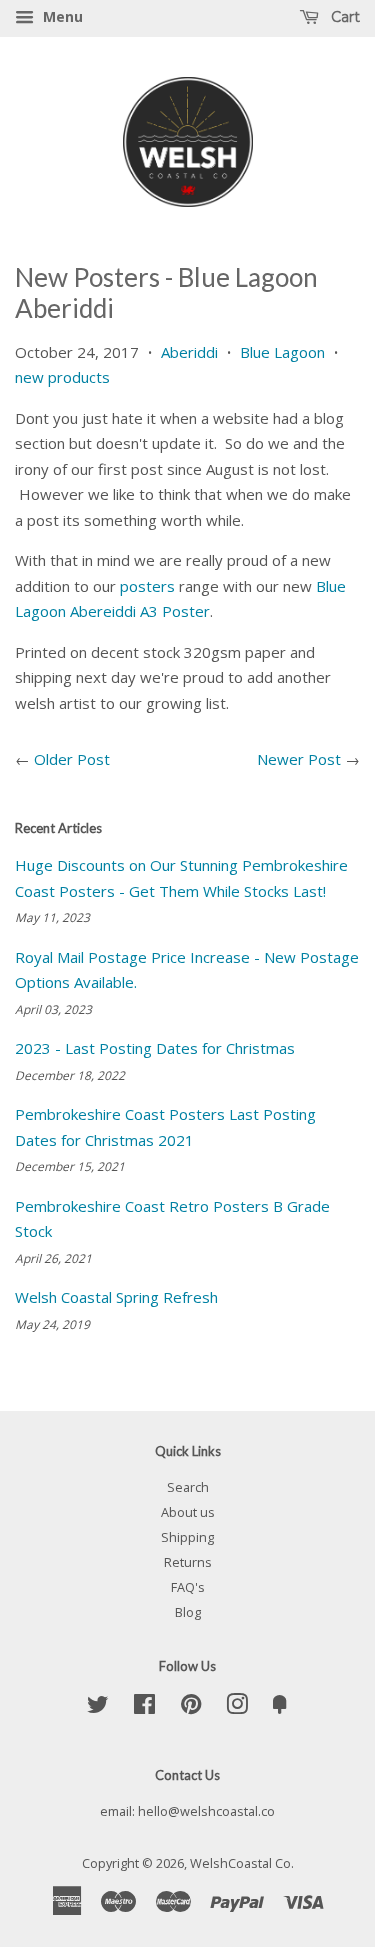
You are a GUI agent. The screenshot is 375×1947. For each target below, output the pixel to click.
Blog (188, 1612)
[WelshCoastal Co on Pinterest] (191, 1708)
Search (188, 1487)
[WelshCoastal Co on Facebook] (144, 1708)
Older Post (72, 759)
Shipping (187, 1537)
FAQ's (188, 1587)
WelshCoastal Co (240, 1863)
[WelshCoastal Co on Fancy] (280, 1708)
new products (62, 377)
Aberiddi (189, 352)
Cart (343, 17)
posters (147, 586)
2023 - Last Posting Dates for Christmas (155, 1048)
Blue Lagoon (282, 352)
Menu (61, 16)
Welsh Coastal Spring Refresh (116, 1297)
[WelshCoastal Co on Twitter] (98, 1708)
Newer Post (299, 759)
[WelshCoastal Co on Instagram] (237, 1708)
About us (188, 1512)
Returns (188, 1562)
